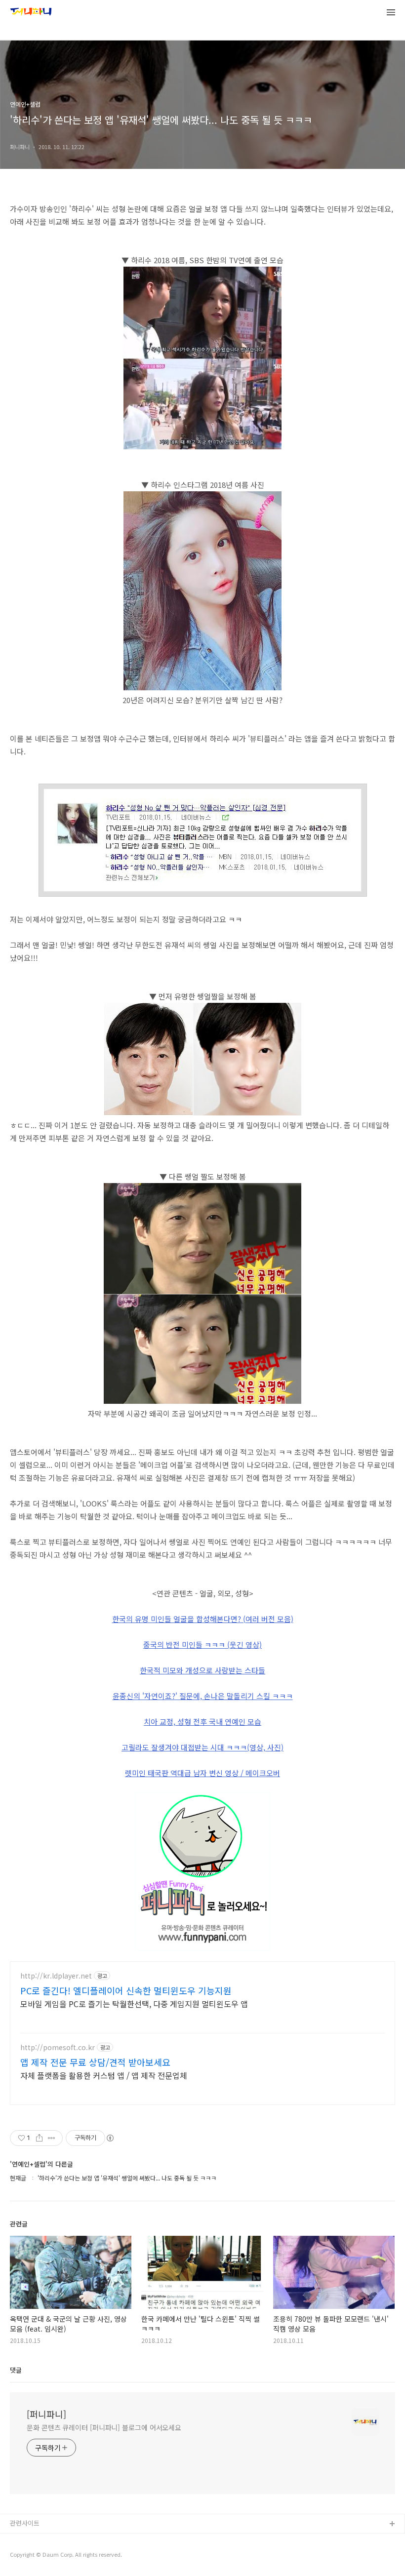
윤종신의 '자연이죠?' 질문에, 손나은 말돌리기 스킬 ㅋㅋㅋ (203, 1696)
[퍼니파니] (46, 2414)
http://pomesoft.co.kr (58, 2047)
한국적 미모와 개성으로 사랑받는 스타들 (202, 1670)
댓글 (16, 2370)
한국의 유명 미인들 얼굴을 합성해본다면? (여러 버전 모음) (203, 1619)
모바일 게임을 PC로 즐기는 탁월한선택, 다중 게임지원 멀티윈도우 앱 (134, 2003)
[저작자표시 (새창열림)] (110, 2138)
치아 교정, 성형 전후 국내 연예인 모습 (202, 1722)
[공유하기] (39, 2138)
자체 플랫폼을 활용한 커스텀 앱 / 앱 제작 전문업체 (104, 2075)
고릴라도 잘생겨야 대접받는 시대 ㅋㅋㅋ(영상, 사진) (202, 1747)
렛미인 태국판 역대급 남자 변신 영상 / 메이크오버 (202, 1773)
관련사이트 (25, 2523)
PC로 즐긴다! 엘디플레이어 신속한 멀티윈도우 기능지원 (126, 1990)
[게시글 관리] (52, 2138)
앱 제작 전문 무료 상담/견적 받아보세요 (95, 2062)
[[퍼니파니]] (31, 13)
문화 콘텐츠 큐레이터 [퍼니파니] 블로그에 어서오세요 (104, 2427)
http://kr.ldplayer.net (56, 1976)
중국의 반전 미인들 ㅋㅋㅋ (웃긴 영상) (202, 1645)
